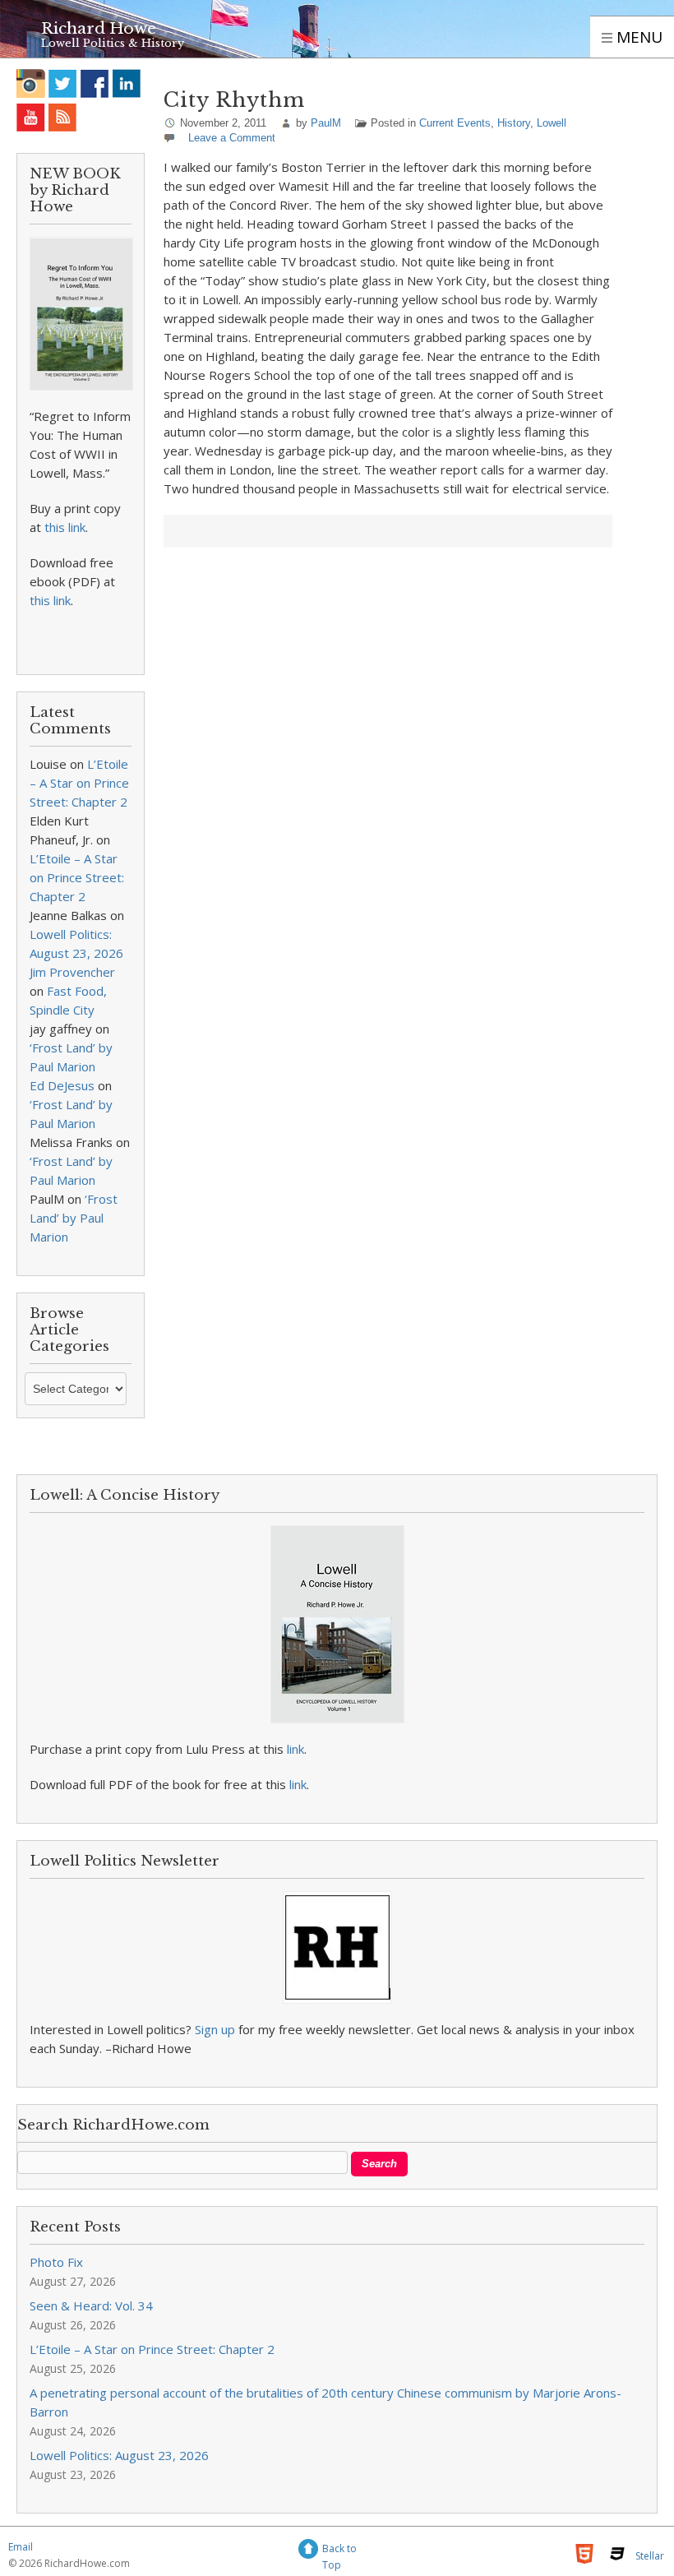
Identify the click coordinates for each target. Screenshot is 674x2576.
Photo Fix (56, 2262)
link (295, 1749)
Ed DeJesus (62, 1085)
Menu (637, 37)
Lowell (552, 123)
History (514, 123)
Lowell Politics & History (113, 43)
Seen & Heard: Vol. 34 (91, 2305)
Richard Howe (99, 28)
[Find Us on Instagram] (31, 83)
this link (65, 527)
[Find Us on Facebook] (95, 83)
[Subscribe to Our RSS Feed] (63, 117)
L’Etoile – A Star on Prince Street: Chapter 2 (79, 783)
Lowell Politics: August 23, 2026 (119, 2455)
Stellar (650, 2556)
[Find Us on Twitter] (63, 83)
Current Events (455, 123)
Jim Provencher (72, 972)
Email (21, 2547)
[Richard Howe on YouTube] (31, 117)
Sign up (215, 2029)
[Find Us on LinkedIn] (127, 83)
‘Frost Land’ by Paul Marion (74, 1218)
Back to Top (339, 2551)
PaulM (326, 123)
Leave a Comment (232, 138)
